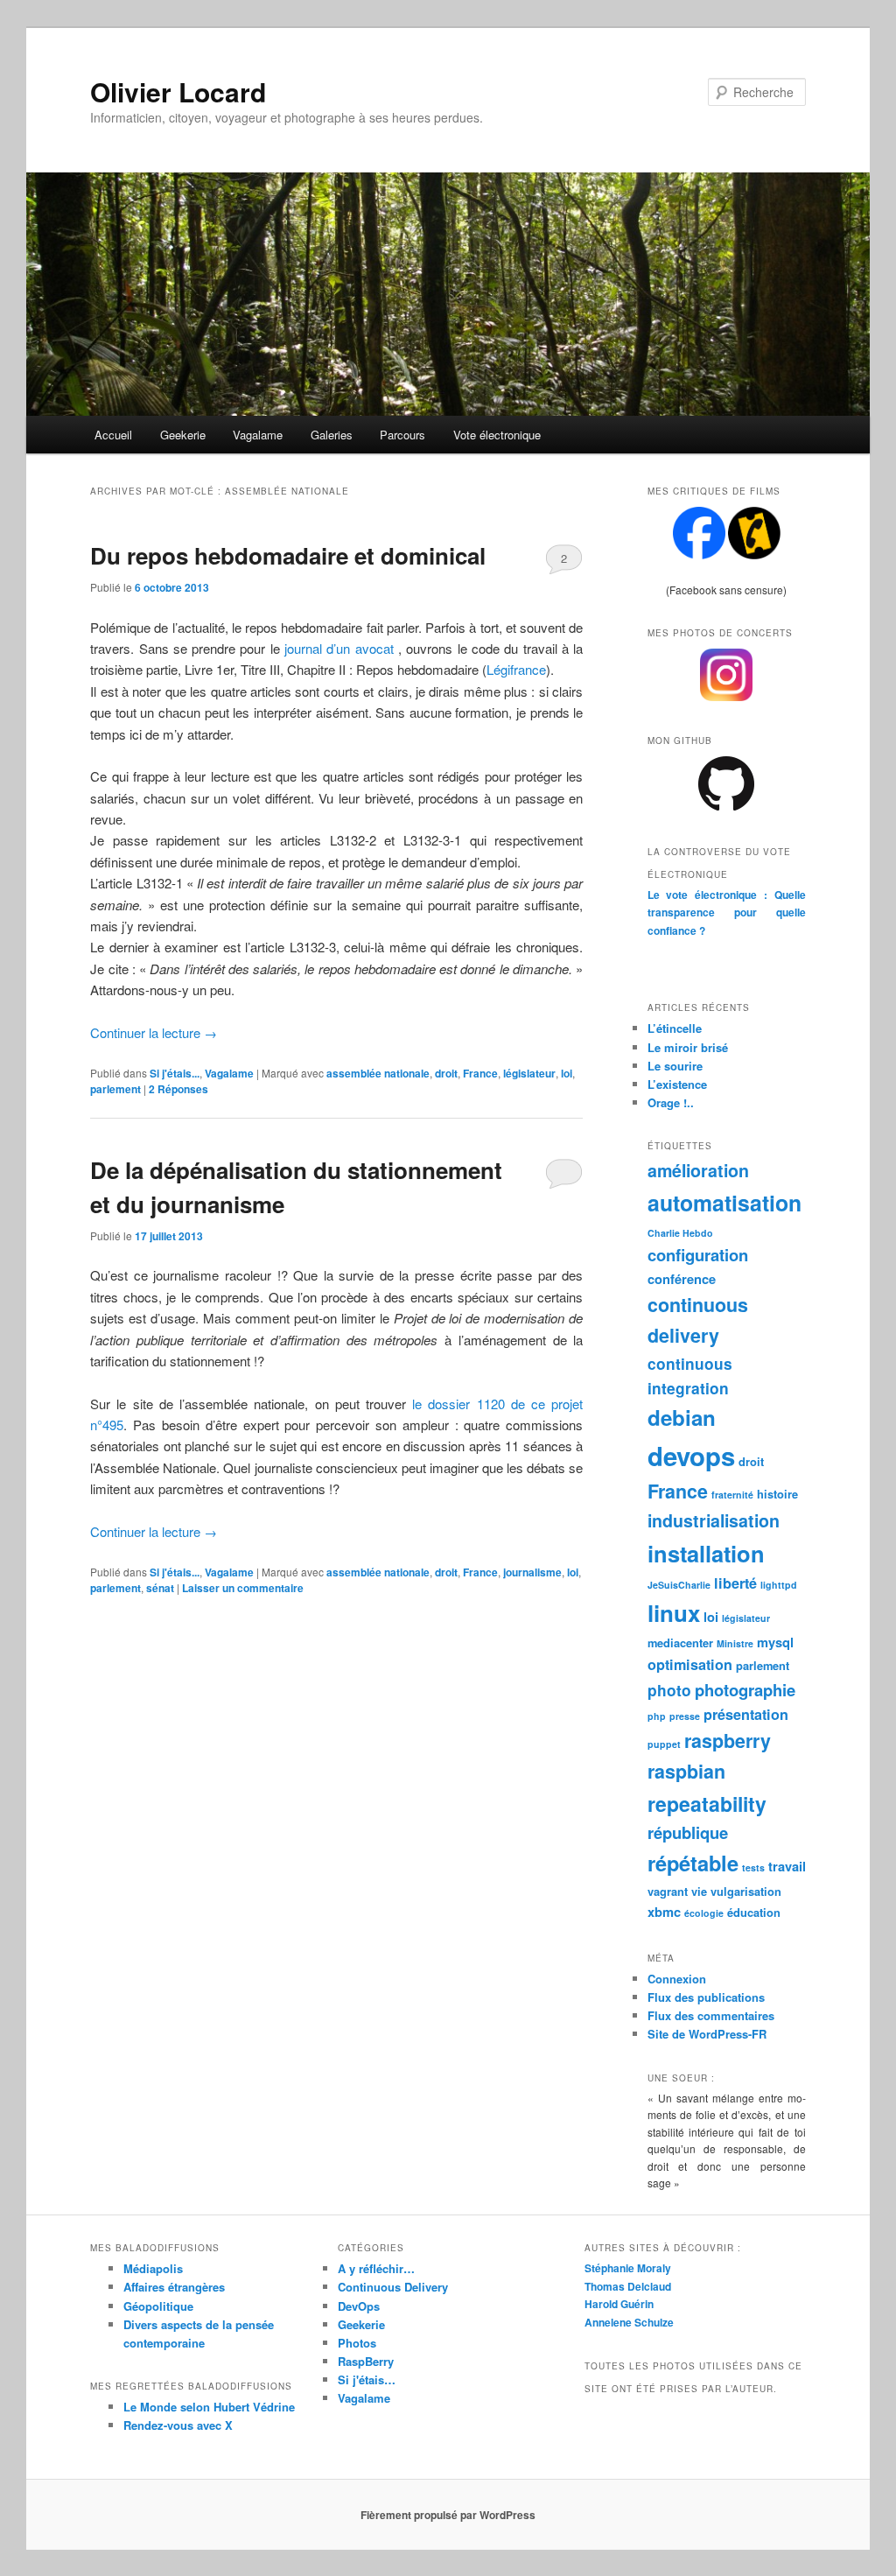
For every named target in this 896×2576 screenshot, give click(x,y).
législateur (529, 1073)
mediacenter (680, 1642)
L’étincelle (675, 1028)
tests (753, 1867)
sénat (160, 1588)
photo (669, 1690)
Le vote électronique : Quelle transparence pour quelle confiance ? (727, 912)
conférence (682, 1279)
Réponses (178, 1089)
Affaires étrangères (174, 2287)
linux (674, 1613)
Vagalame (258, 435)
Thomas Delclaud (628, 2286)
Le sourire (675, 1066)
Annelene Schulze (629, 2322)
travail (787, 1866)
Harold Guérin (619, 2304)
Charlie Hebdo (680, 1233)
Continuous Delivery (393, 2287)
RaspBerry (366, 2361)
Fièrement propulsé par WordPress (448, 2515)
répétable (693, 1863)
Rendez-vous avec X (178, 2425)
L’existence (677, 1084)
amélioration (698, 1170)
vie (699, 1891)
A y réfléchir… (376, 2268)
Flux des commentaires (711, 2015)
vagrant (668, 1891)
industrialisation (714, 1520)
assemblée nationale (378, 1073)
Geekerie (183, 435)
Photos (357, 2343)
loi (567, 1073)
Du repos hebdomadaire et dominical (288, 555)
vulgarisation (746, 1891)
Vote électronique (497, 435)
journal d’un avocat (339, 648)
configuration (698, 1255)
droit (446, 1073)
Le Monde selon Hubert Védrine (209, 2407)
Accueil (113, 435)
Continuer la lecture (154, 1032)
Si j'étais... (175, 1073)
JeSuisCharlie (679, 1585)
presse (685, 1716)
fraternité (732, 1495)
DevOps (359, 2306)
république (688, 1832)
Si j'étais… (367, 2379)
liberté (735, 1583)
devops (691, 1456)
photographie (745, 1690)
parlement (115, 1089)
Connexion (677, 1979)
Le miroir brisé (688, 1047)
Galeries (332, 435)
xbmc (664, 1912)
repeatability (707, 1804)
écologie (704, 1913)
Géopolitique (158, 2306)
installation (706, 1553)
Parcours (402, 435)
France (480, 1073)
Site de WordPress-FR (707, 2034)
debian (682, 1417)
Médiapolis (153, 2268)
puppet (664, 1744)
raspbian (686, 1771)
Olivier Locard (178, 91)
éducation (754, 1912)
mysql (775, 1642)
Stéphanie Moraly (628, 2268)
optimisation (690, 1664)
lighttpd (779, 1585)
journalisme (532, 1572)
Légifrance (516, 669)
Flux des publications (706, 1997)
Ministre (735, 1643)
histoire (777, 1494)
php (657, 1716)
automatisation (724, 1203)
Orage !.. (671, 1102)
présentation (746, 1714)
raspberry (728, 1741)
